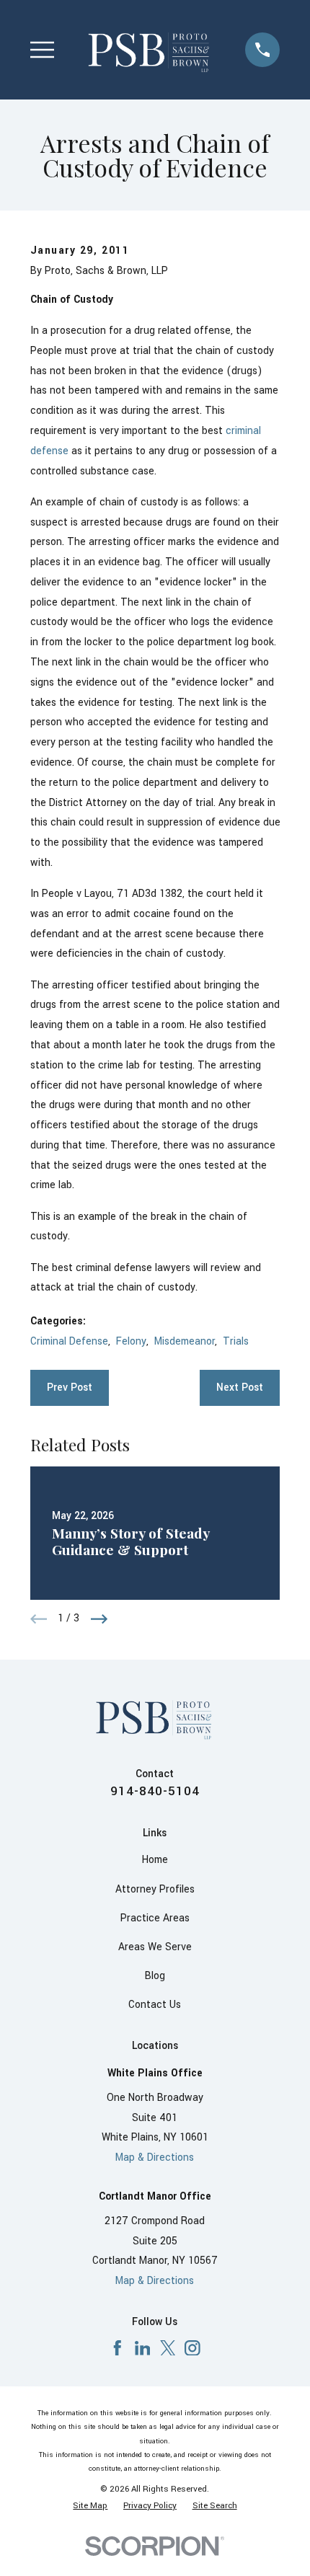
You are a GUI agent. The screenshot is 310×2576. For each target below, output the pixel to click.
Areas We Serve (155, 1947)
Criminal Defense (69, 1342)
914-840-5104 (155, 1791)
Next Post (240, 1388)
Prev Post (70, 1388)
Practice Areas (155, 1918)
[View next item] (99, 1619)
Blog (155, 1976)
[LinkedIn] (143, 2348)
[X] (168, 2348)
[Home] (150, 49)
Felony (131, 1342)
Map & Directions (155, 2158)
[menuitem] (90, 2506)
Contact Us (155, 2005)
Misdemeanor (185, 1342)
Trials (236, 1342)
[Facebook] (118, 2348)
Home (155, 1860)
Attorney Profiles (155, 1890)
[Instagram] (192, 2348)
